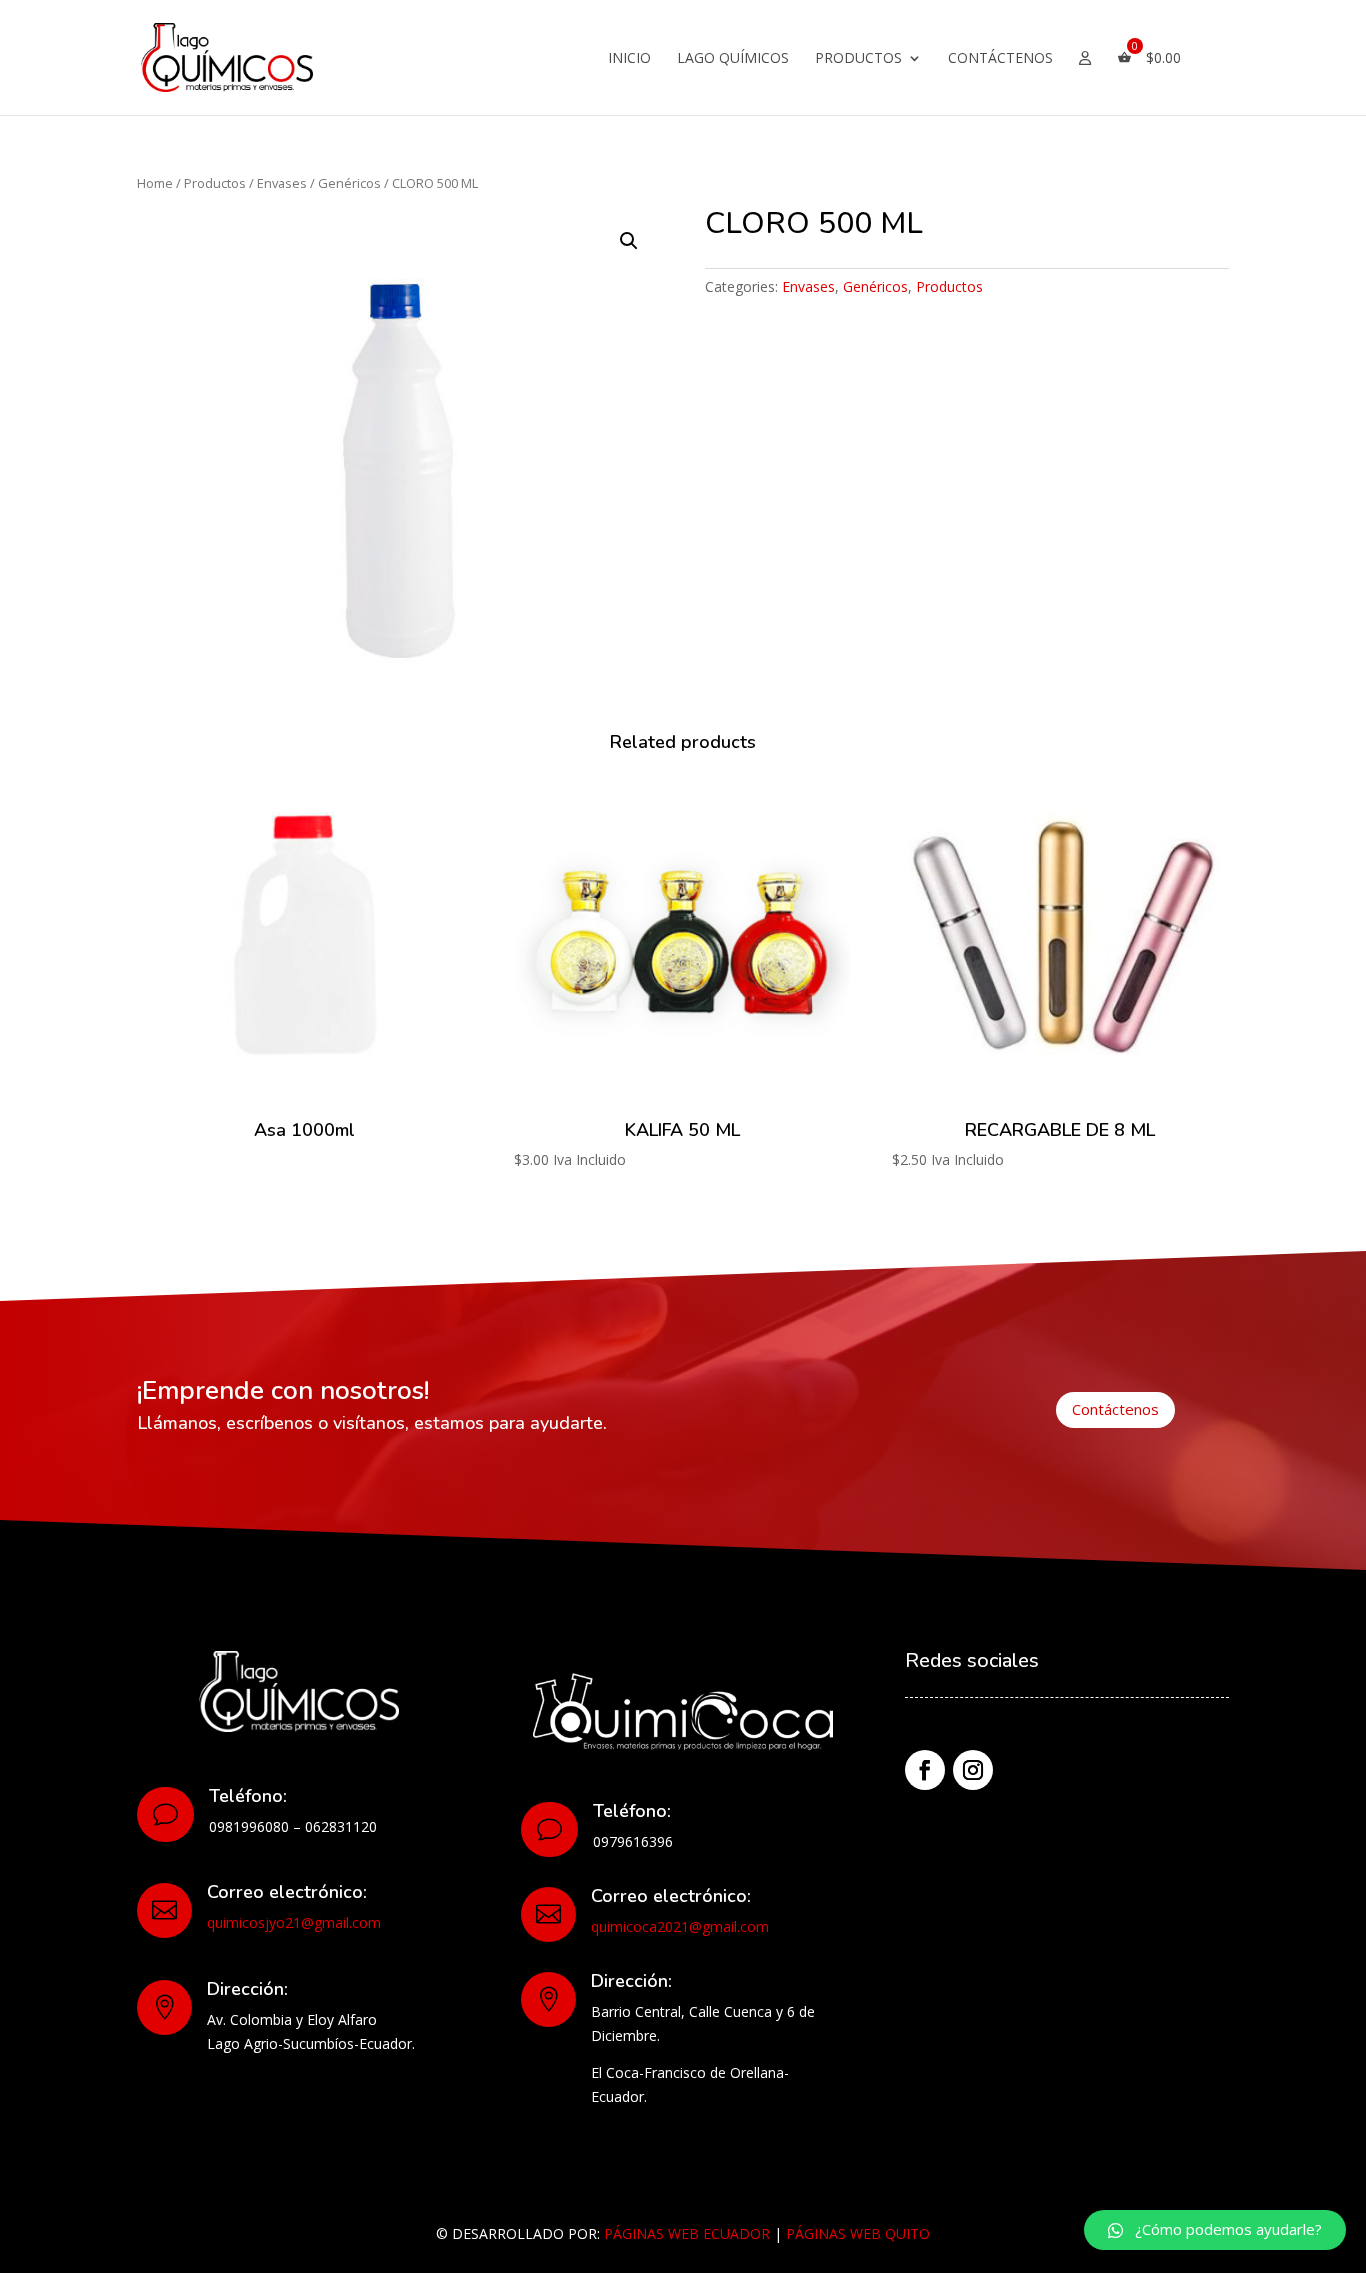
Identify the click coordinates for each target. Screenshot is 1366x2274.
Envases (282, 183)
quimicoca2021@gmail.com (680, 1926)
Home (155, 183)
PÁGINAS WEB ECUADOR (687, 2233)
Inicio (629, 59)
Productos (858, 59)
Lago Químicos (733, 59)
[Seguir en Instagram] (973, 1770)
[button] (1215, 2230)
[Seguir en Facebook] (925, 1770)
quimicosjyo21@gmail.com (294, 1922)
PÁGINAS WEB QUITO (858, 2233)
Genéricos (349, 183)
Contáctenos (1000, 59)
